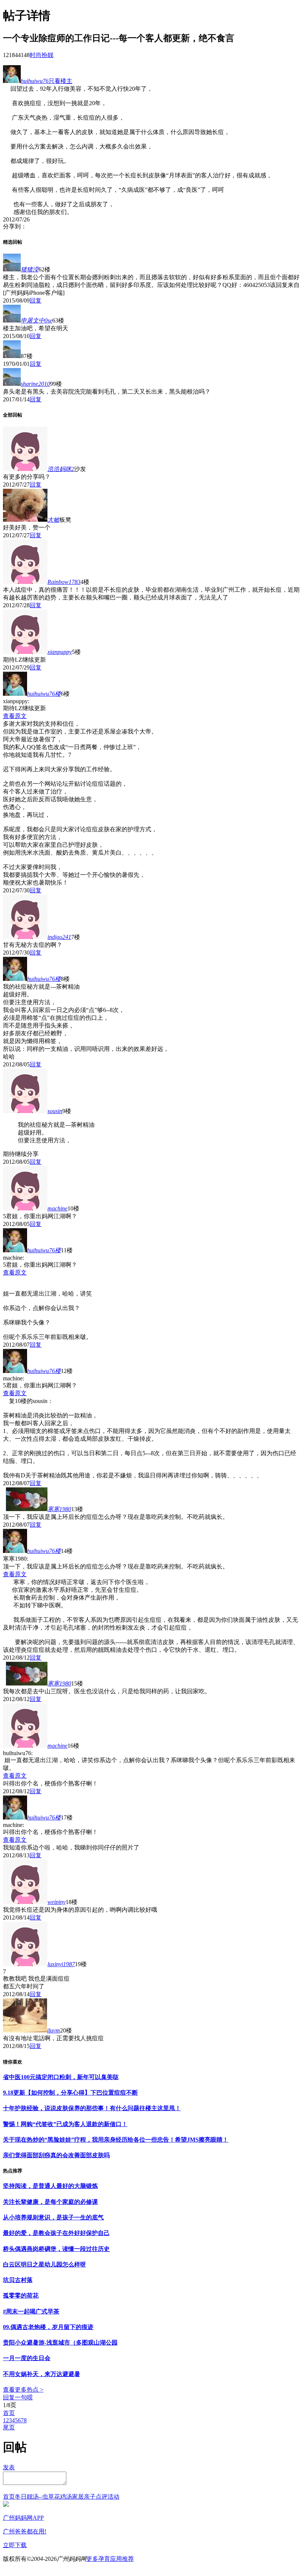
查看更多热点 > (23, 2390)
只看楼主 (60, 81)
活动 (113, 2497)
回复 (36, 300)
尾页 (9, 2427)
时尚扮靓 (42, 55)
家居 (78, 2497)
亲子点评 (96, 2497)
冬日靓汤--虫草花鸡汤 (43, 2497)
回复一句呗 (18, 2397)
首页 (9, 2413)
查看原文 (15, 716)
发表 (9, 2467)
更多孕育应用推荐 (110, 2559)
